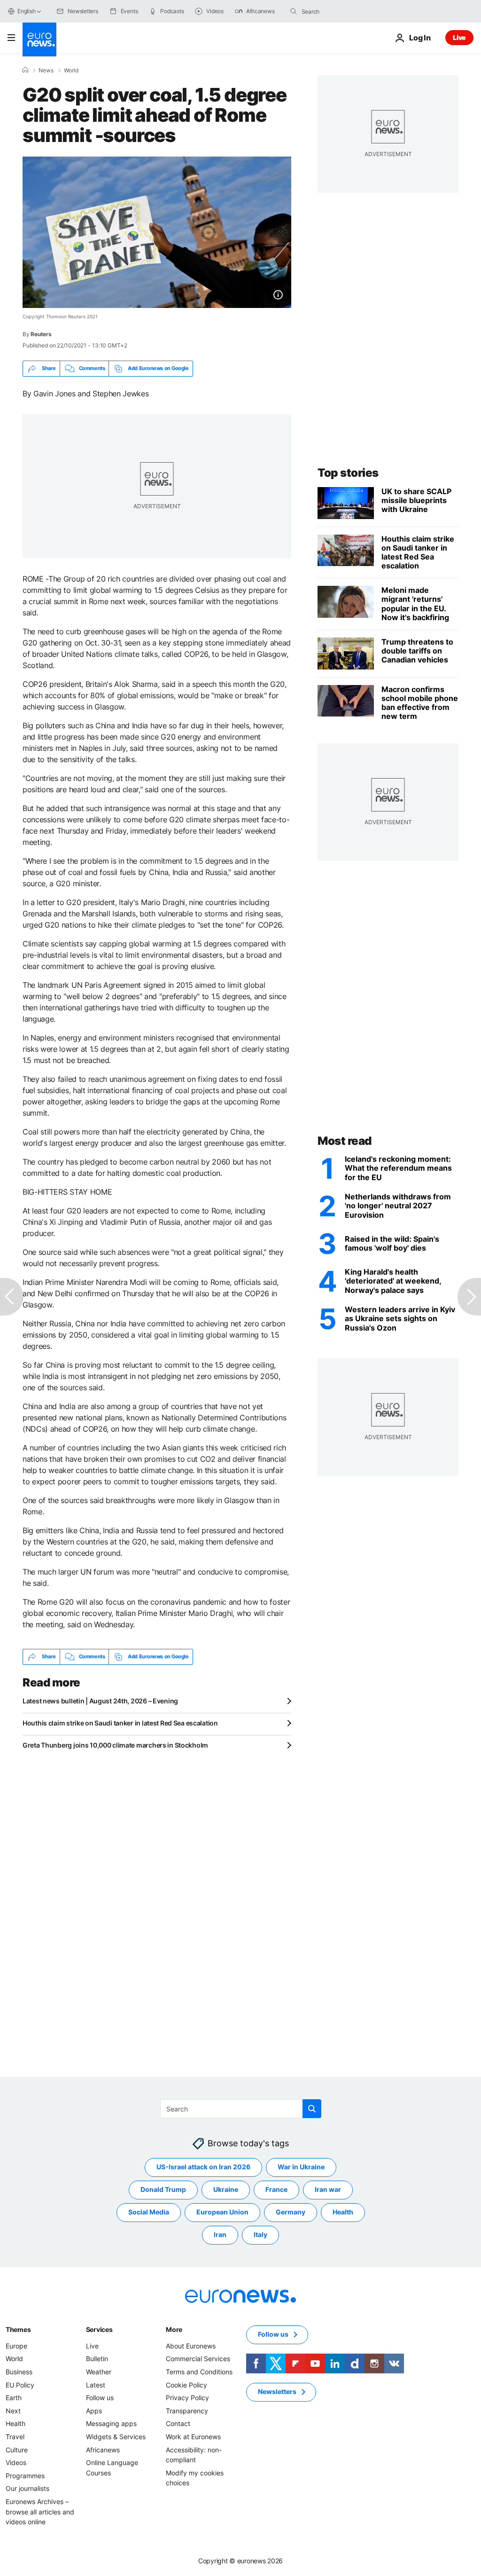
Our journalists (27, 2488)
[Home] (25, 70)
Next (13, 2411)
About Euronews (191, 2346)
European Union (222, 2212)
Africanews (103, 2449)
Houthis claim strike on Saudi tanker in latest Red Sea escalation (120, 1723)
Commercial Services (198, 2359)
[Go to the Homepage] (39, 39)
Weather (99, 2372)
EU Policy (20, 2384)
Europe (16, 2346)
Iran (220, 2234)
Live (459, 37)
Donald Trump (163, 2189)
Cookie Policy (186, 2384)
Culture (17, 2449)
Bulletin (97, 2359)
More (174, 2329)
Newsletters (277, 2391)
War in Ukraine (301, 2167)
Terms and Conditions (199, 2372)
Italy (260, 2234)
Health (343, 2212)
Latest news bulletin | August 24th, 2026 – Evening (100, 1701)
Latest (96, 2384)
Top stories (348, 473)
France (276, 2189)
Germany (291, 2212)
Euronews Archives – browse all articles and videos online (40, 2512)
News (46, 71)
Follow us (100, 2398)
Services (99, 2329)
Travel (15, 2437)
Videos (16, 2462)
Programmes (25, 2475)
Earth (14, 2398)
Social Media (149, 2212)
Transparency (187, 2411)
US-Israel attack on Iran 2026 (203, 2167)
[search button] (294, 11)
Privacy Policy (187, 2398)
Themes (18, 2329)
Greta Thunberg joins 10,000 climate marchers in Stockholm (115, 1745)
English (26, 11)
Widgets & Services (116, 2437)
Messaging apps (111, 2423)
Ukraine (226, 2189)
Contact (178, 2423)
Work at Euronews (193, 2437)
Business (19, 2372)
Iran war (328, 2189)
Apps (94, 2411)
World (71, 71)
